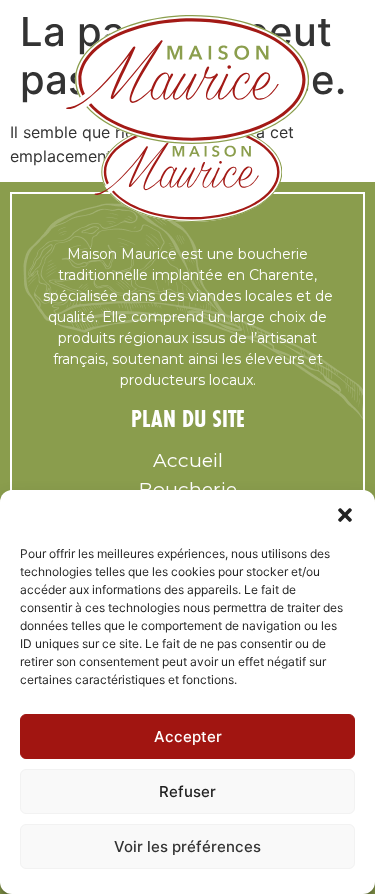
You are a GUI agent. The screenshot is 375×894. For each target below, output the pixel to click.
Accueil (188, 460)
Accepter (188, 736)
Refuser (187, 791)
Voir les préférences (187, 846)
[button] (345, 515)
